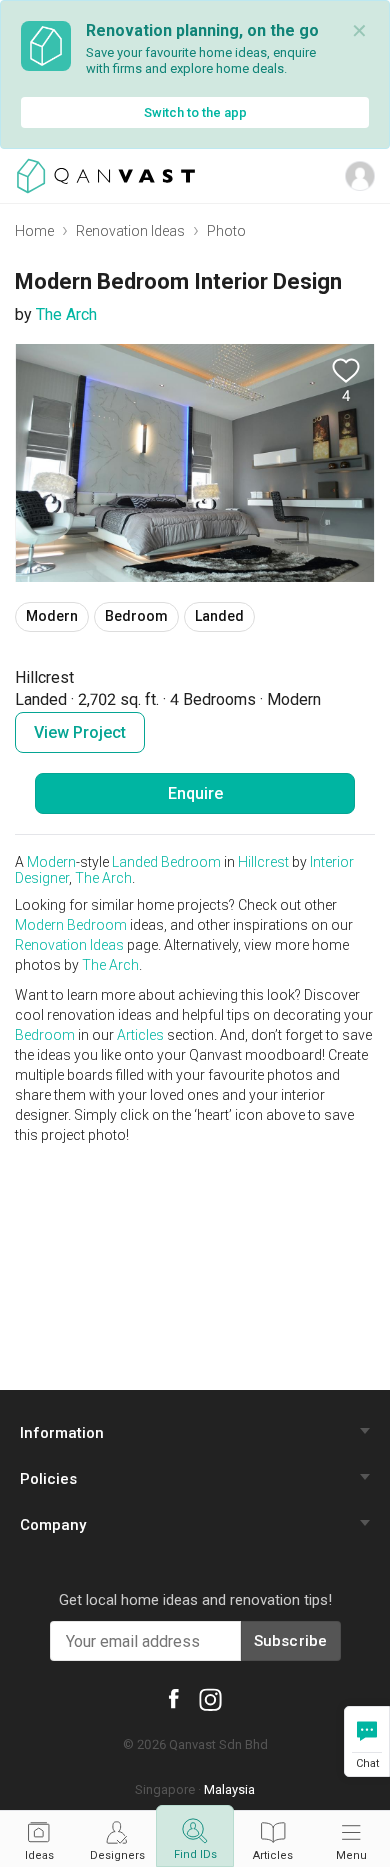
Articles (140, 1035)
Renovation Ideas (130, 231)
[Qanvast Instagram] (210, 1699)
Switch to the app (195, 112)
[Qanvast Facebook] (174, 1697)
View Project (80, 732)
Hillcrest (263, 862)
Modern (51, 862)
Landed (135, 862)
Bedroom (191, 862)
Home (34, 231)
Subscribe (291, 1641)
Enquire (195, 793)
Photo (226, 231)
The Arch (66, 314)
